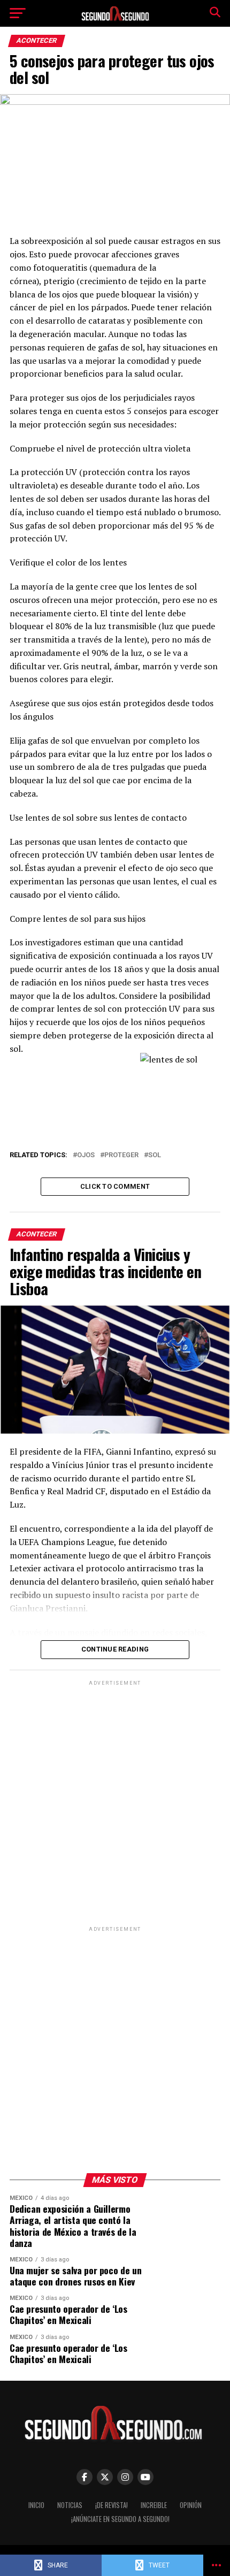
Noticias (70, 2505)
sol (155, 1155)
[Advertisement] (115, 1803)
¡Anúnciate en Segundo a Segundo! (120, 2519)
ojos (86, 1155)
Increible (154, 2505)
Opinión (191, 2505)
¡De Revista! (112, 2505)
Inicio (36, 2505)
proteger (121, 1155)
